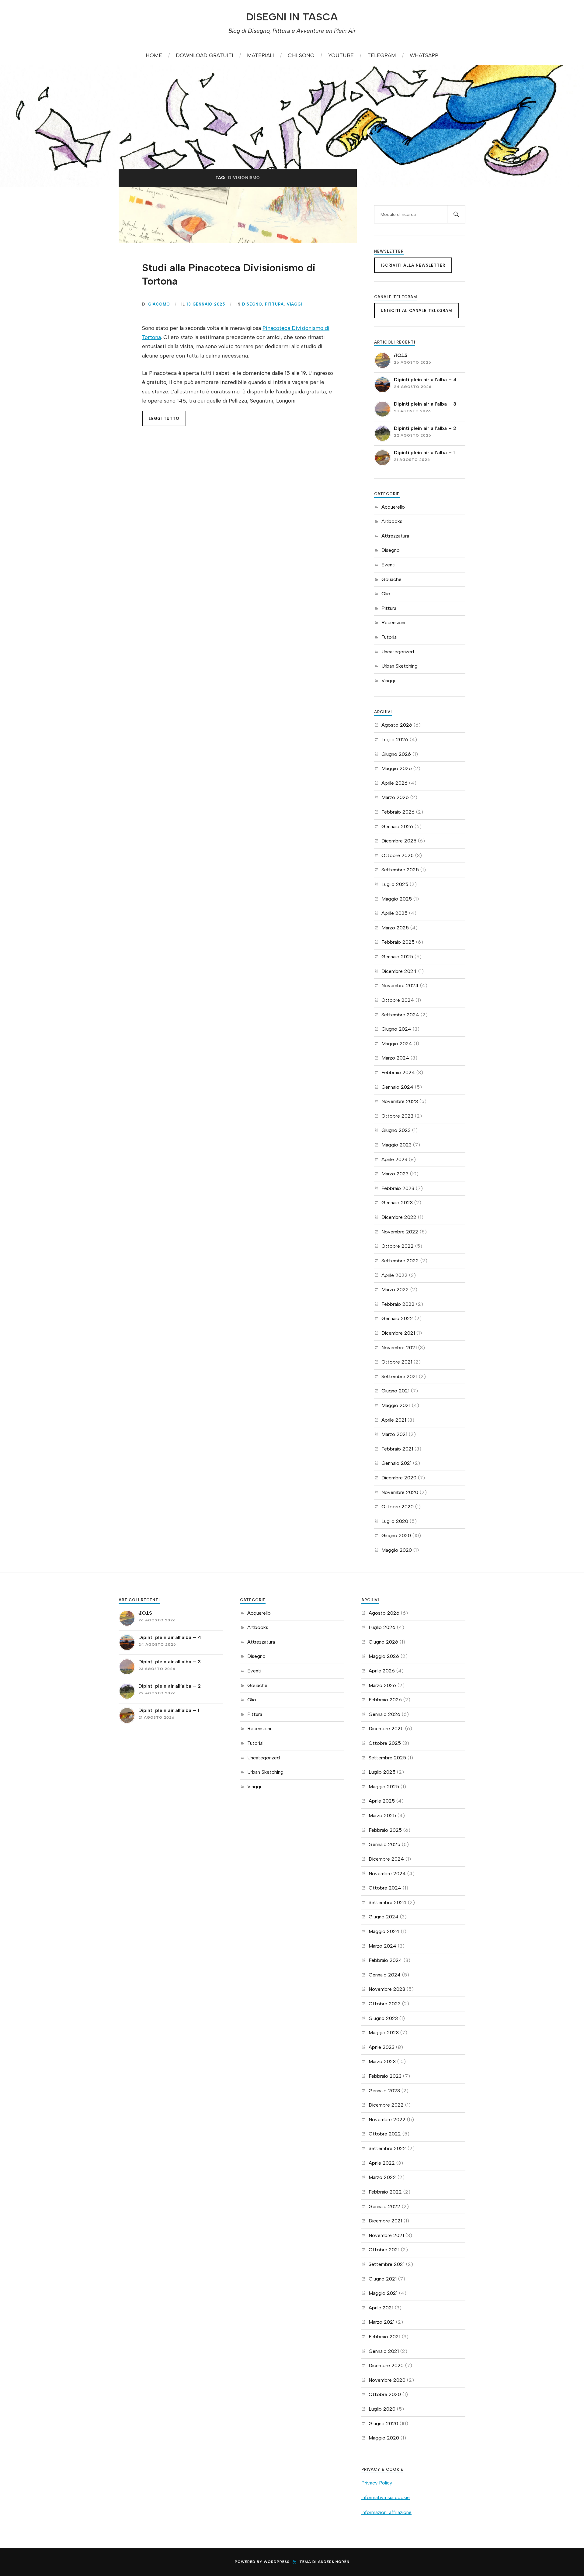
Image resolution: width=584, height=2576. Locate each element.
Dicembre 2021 (398, 1333)
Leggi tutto (164, 418)
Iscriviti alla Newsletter (413, 265)
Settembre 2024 (400, 1015)
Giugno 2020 (396, 1535)
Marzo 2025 (395, 928)
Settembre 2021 (399, 1376)
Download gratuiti (205, 55)
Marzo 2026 (395, 797)
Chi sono (301, 55)
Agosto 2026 (397, 725)
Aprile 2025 (395, 913)
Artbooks (392, 521)
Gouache (391, 579)
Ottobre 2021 (397, 1362)
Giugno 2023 (396, 1130)
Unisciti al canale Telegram (417, 311)
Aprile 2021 (394, 1420)
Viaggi (294, 304)
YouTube (341, 55)
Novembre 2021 (399, 1348)
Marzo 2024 (395, 1058)
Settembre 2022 (400, 1261)
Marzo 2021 (394, 1434)
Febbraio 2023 (398, 1188)
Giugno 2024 (396, 1029)
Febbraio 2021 (397, 1449)
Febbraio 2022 (398, 1304)
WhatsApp (424, 55)
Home (154, 55)
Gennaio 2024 (397, 1087)
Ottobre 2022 (398, 1246)
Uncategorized (398, 652)
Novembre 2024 (400, 985)
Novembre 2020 (400, 1492)
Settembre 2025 (400, 870)
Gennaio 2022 (397, 1318)
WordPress (277, 2562)
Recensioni (393, 622)
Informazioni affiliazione (386, 2512)
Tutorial (389, 637)
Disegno (252, 304)
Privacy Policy (377, 2483)
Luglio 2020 (395, 1521)
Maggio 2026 (397, 768)
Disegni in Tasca (292, 17)
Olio (386, 594)
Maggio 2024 (397, 1044)
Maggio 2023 (396, 1145)
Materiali (261, 55)
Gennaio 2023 (397, 1203)
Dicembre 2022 (399, 1217)
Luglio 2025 (395, 884)
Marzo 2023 (395, 1174)
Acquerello (393, 507)
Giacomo (159, 304)
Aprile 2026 (395, 783)
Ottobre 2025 (398, 855)
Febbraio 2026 (398, 812)
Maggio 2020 (397, 1550)
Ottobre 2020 (398, 1507)
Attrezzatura (395, 536)
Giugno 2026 (396, 754)
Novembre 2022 (400, 1232)
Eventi (388, 565)
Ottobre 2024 (398, 1000)
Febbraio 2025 (398, 942)
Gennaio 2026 (397, 826)
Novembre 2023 (400, 1101)
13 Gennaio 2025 (206, 304)
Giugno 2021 (395, 1391)
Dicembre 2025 (399, 841)
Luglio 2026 (395, 740)
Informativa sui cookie (386, 2497)
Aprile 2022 (395, 1275)
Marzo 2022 (395, 1290)
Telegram (382, 55)
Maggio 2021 (396, 1405)
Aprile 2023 (394, 1159)
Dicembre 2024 (399, 971)
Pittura (274, 304)
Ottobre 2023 (397, 1116)
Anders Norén (334, 2562)
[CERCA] (456, 214)
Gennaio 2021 (396, 1463)
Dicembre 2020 (399, 1478)
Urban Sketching (400, 666)
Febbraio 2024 (398, 1072)
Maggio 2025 (397, 899)
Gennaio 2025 (397, 957)
